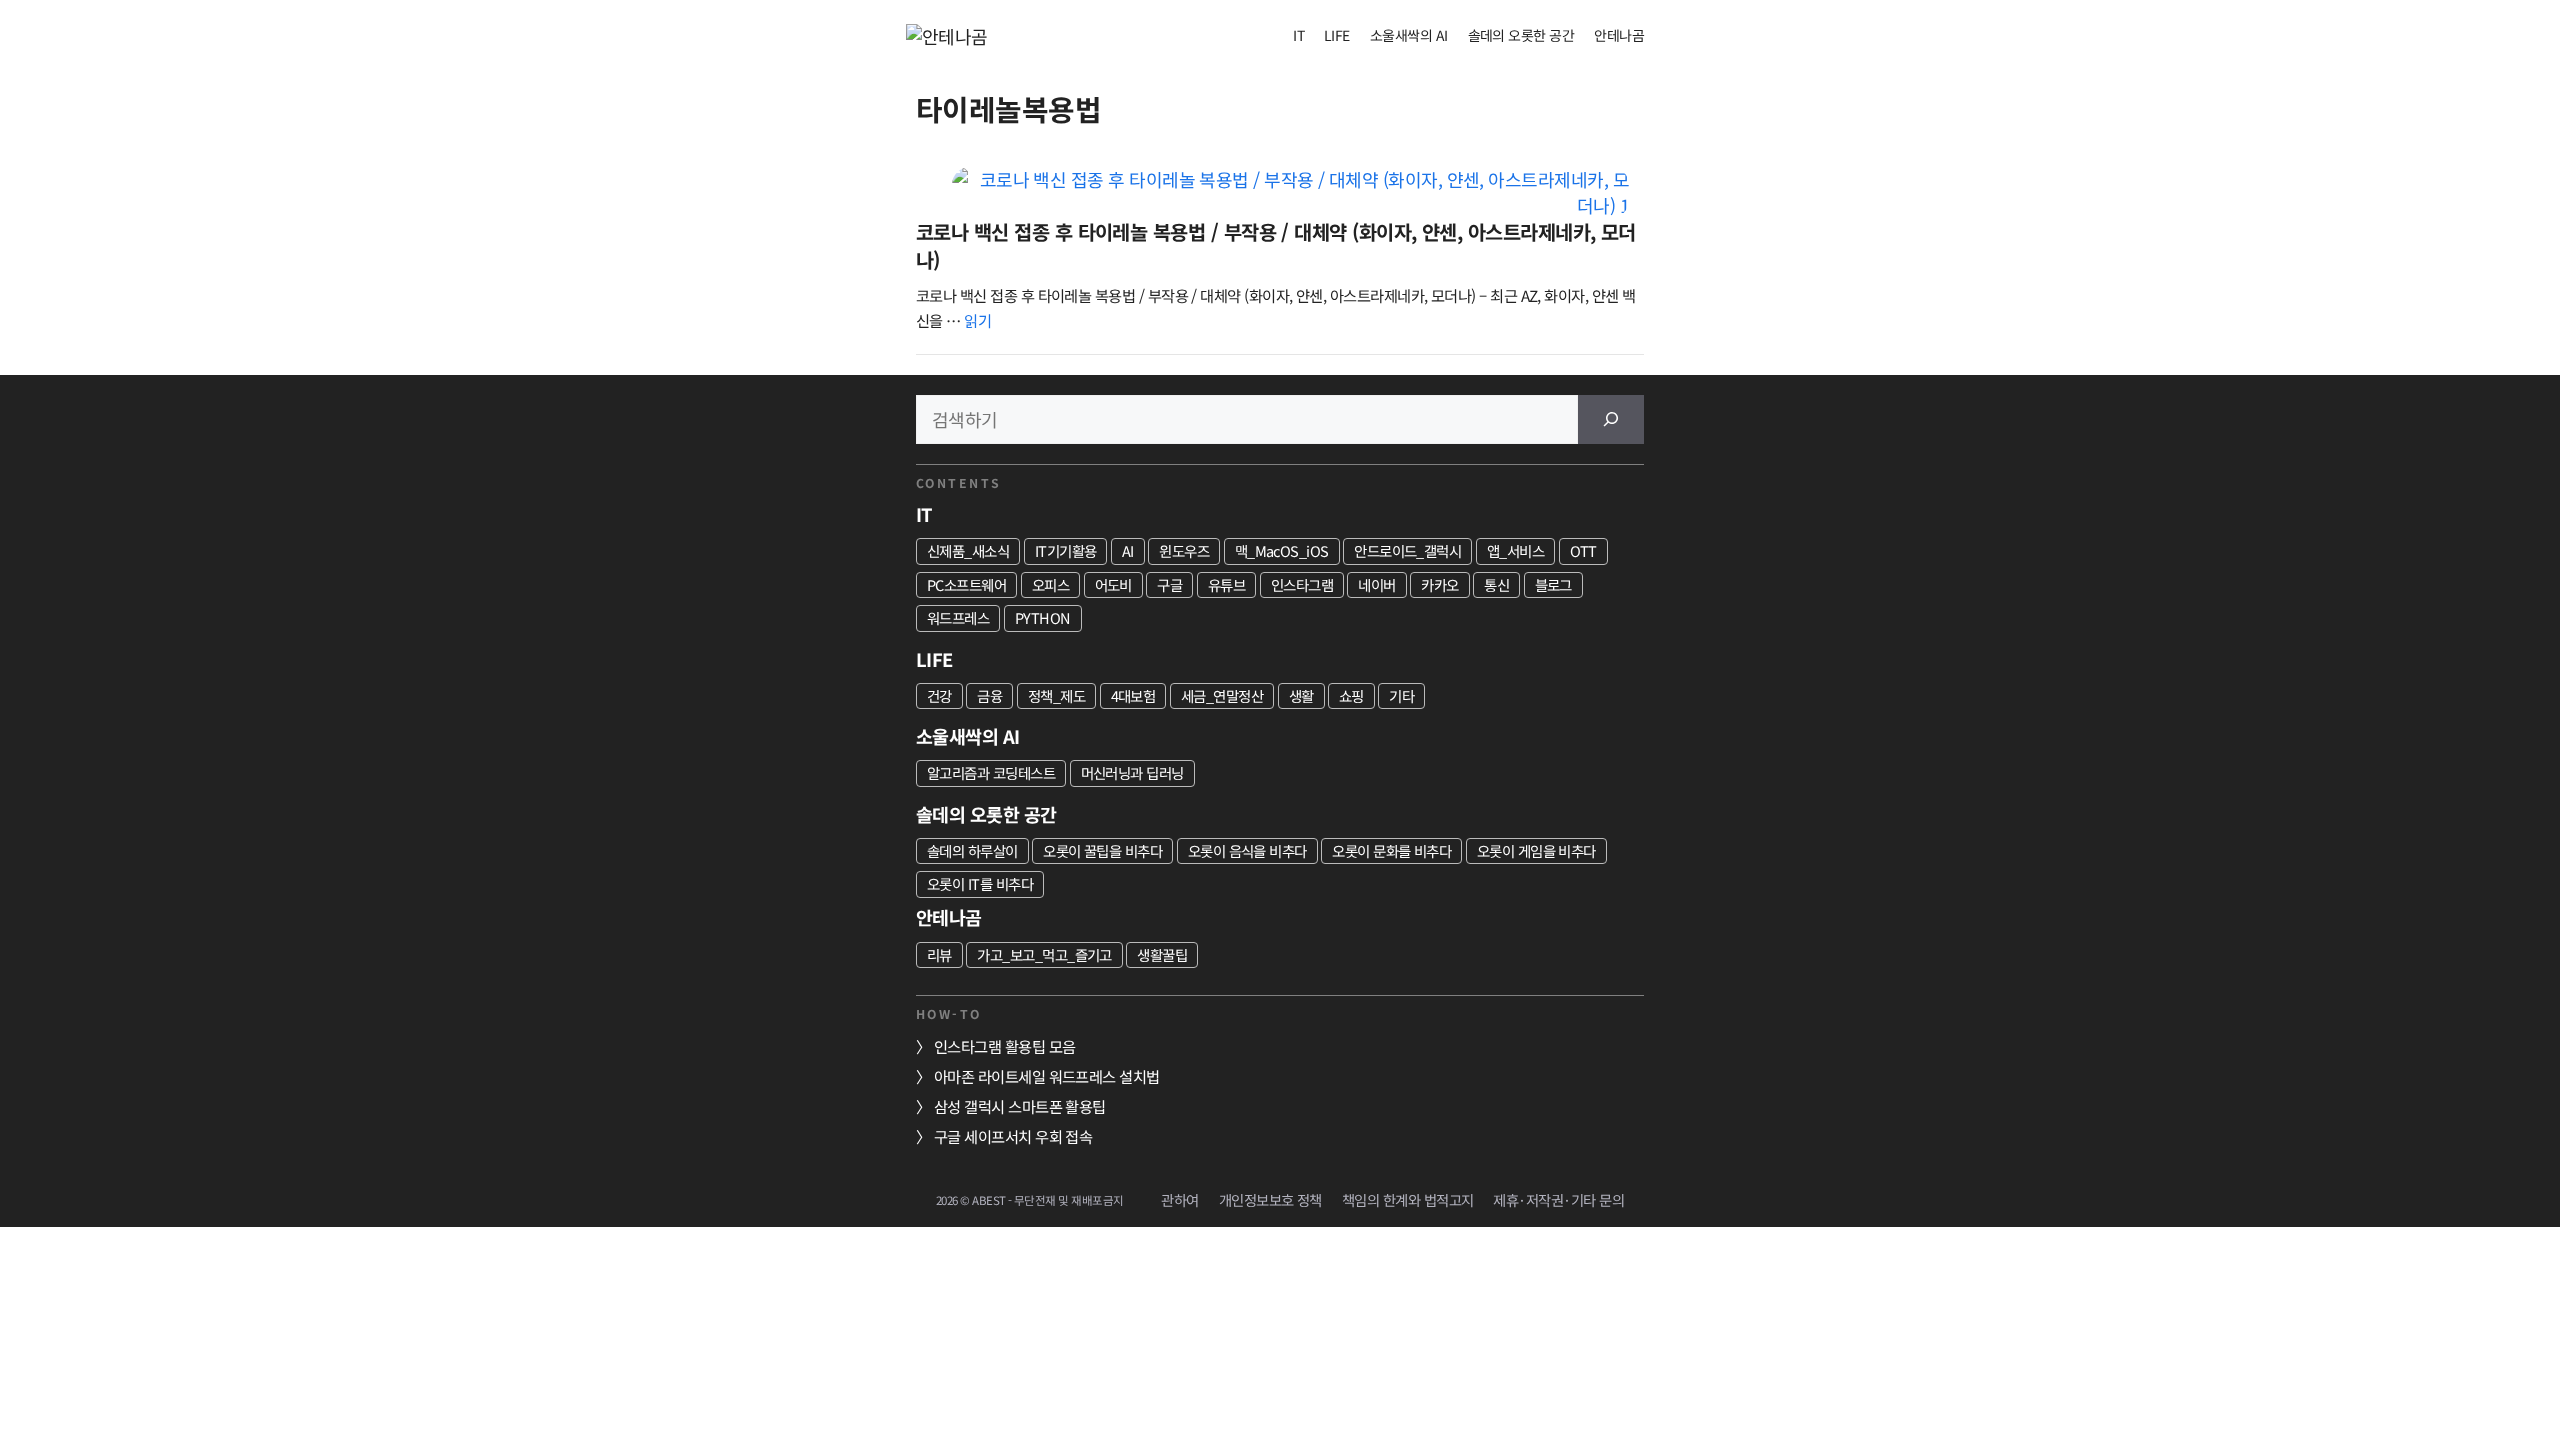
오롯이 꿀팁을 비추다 (1102, 850)
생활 (1301, 695)
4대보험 (1133, 695)
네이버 (1376, 584)
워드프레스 (958, 617)
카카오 (1439, 584)
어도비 (1113, 584)
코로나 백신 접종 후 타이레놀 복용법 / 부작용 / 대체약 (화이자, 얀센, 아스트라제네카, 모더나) (1276, 245)
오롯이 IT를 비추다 (980, 883)
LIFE (1337, 35)
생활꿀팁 (1162, 954)
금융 (989, 695)
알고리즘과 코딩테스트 (991, 772)
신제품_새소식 (968, 550)
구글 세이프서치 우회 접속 (1013, 1136)
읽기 (977, 320)
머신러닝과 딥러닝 (1132, 772)
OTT (1583, 550)
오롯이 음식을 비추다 (1247, 850)
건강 (939, 695)
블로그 (1553, 584)
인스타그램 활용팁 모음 (1005, 1046)
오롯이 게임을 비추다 (1536, 850)
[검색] (1611, 419)
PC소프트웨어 (966, 584)
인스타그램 (1302, 584)
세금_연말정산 (1222, 695)
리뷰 (939, 954)
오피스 (1050, 584)
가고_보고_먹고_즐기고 (1044, 954)
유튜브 (1226, 584)
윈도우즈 (1184, 550)
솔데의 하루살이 (972, 850)
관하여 (1179, 1199)
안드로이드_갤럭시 (1407, 550)
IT (1298, 35)
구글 (1169, 584)
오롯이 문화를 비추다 (1391, 850)
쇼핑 (1351, 695)
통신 (1496, 584)
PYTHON (1043, 617)
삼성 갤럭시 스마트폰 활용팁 (1020, 1106)
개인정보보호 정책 (1270, 1199)
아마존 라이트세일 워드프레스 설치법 (1047, 1076)
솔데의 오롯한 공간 (1521, 35)
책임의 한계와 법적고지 (1408, 1199)
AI (1128, 550)
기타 (1401, 695)
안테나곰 (1619, 35)
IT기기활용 (1066, 550)
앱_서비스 (1515, 550)
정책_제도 (1056, 695)
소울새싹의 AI (1409, 35)
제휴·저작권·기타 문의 (1558, 1199)
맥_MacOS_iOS (1282, 550)
